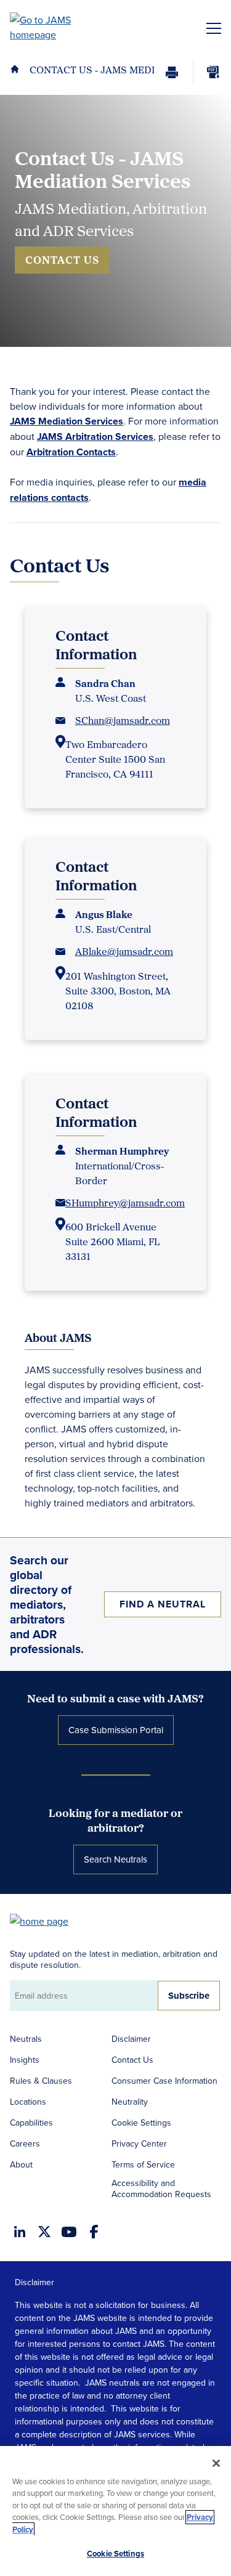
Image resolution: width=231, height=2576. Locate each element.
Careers (25, 2143)
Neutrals (26, 2039)
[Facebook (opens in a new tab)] (94, 2232)
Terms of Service (143, 2164)
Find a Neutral (163, 1604)
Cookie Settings (141, 2123)
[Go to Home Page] (45, 1920)
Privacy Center (139, 2143)
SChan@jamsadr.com (123, 720)
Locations (28, 2102)
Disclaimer (131, 2039)
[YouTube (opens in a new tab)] (69, 2232)
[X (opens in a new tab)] (44, 2232)
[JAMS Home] (58, 27)
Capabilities (31, 2123)
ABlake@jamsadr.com (124, 951)
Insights (25, 2060)
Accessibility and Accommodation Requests (161, 2188)
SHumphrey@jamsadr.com (125, 1203)
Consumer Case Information (164, 2081)
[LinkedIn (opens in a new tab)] (20, 2232)
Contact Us (62, 260)
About (21, 2164)
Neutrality (130, 2102)
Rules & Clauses (41, 2081)
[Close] (216, 2463)
